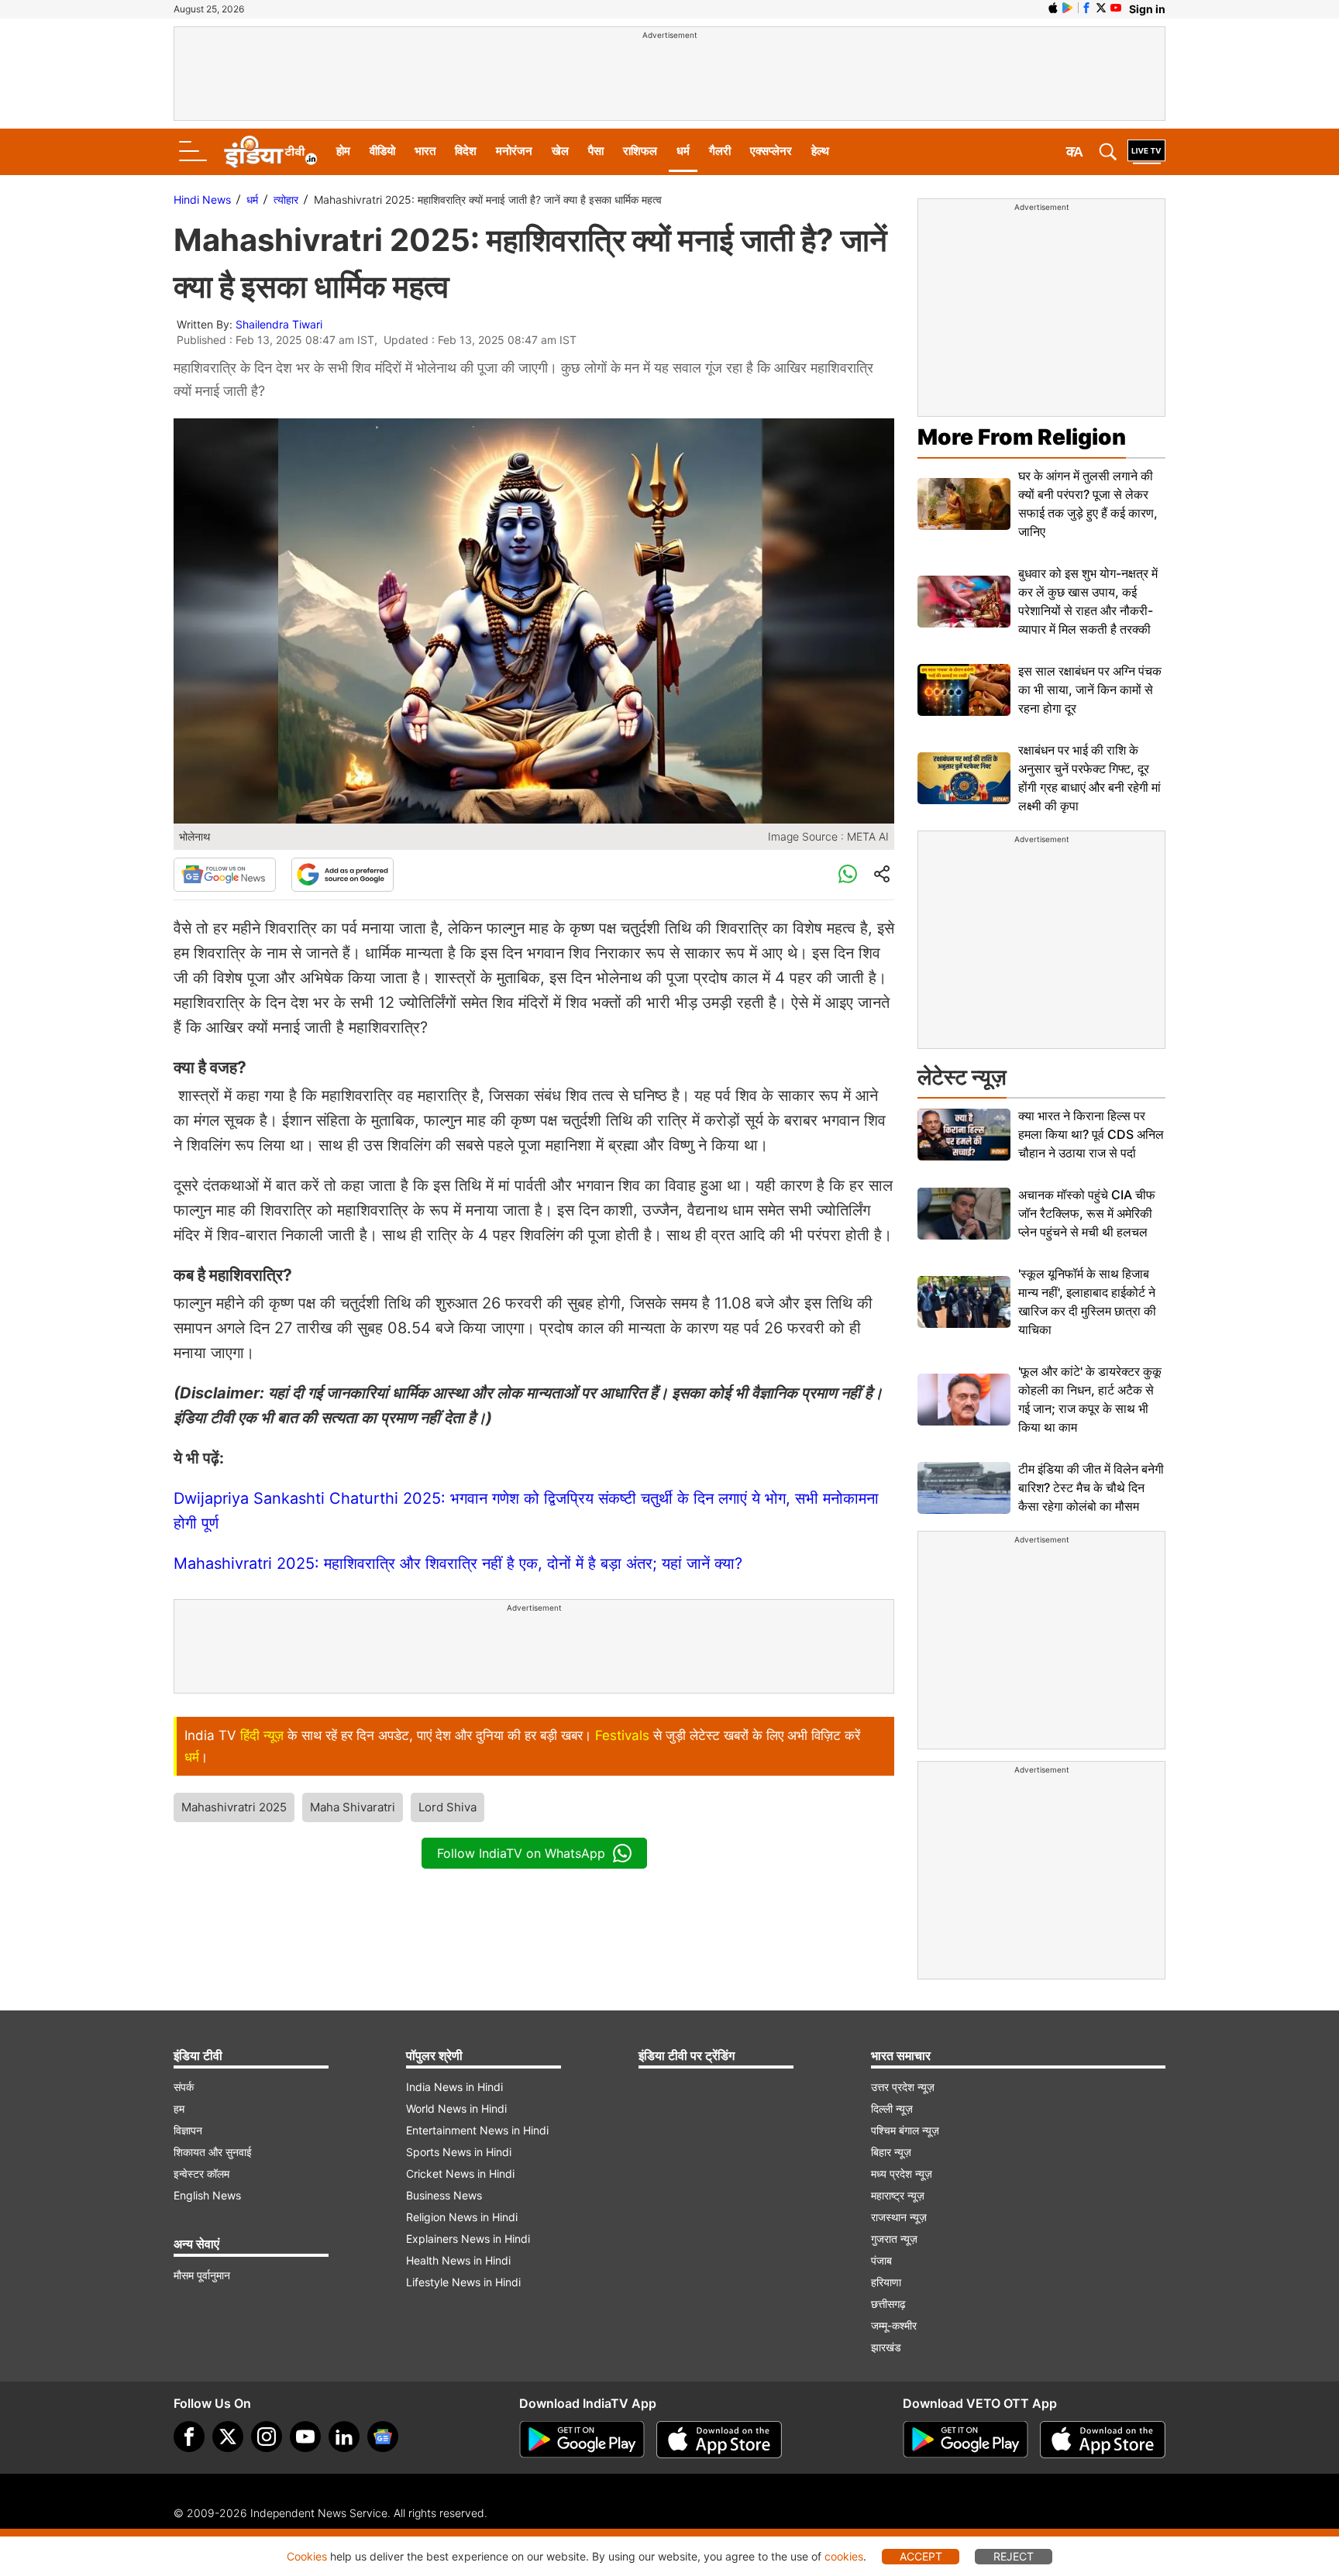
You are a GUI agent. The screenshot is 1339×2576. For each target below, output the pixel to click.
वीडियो (382, 151)
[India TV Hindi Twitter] (1101, 8)
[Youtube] (305, 2437)
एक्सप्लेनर (771, 151)
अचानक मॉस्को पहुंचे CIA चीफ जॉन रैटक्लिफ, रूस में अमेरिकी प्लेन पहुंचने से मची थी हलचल (1087, 1213)
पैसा (596, 151)
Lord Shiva (447, 1807)
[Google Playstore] (582, 2440)
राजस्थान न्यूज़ (899, 2217)
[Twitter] (228, 2437)
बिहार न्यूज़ (891, 2152)
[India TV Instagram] (267, 2437)
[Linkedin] (344, 2437)
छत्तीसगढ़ (888, 2304)
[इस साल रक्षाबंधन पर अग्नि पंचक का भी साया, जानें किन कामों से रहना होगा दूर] (964, 690)
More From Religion (1022, 437)
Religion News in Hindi (462, 2217)
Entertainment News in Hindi (477, 2130)
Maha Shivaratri (353, 1807)
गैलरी (720, 151)
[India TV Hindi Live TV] (1146, 152)
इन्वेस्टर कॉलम (201, 2174)
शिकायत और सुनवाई (213, 2152)
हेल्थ (820, 151)
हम (179, 2108)
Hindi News (202, 199)
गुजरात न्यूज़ (894, 2239)
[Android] (1068, 8)
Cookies (307, 2556)
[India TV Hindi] (270, 152)
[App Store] (719, 2440)
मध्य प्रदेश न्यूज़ (902, 2174)
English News (207, 2195)
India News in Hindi (454, 2087)
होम (343, 151)
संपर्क (184, 2087)
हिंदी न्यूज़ (262, 1735)
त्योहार (286, 199)
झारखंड (886, 2347)
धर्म (683, 151)
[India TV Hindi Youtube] (1116, 8)
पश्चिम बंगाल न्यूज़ (905, 2130)
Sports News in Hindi (459, 2152)
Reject (1014, 2556)
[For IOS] (1103, 2440)
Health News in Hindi (458, 2260)
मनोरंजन (514, 151)
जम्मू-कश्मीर (894, 2325)
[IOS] (1053, 8)
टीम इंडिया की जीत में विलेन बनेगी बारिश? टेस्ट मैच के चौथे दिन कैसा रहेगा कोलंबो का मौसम (1091, 1487)
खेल (560, 151)
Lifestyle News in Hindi (463, 2282)
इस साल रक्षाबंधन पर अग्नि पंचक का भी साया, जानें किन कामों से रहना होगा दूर (1090, 690)
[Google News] (225, 875)
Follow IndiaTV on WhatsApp (521, 1853)
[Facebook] (189, 2437)
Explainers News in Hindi (468, 2239)
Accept (921, 2556)
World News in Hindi (456, 2108)
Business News (444, 2195)
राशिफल (640, 151)
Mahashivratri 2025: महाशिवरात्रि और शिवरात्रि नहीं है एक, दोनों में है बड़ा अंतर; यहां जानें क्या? (458, 1563)
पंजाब (881, 2260)
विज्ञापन (188, 2130)
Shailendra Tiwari (279, 324)
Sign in (1147, 9)
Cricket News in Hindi (460, 2174)
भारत (425, 151)
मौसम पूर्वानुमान (202, 2275)
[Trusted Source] (342, 875)
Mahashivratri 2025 (234, 1807)
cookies (844, 2556)
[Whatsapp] (848, 875)
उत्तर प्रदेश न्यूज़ (903, 2087)
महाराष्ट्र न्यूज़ (898, 2195)
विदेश (466, 151)
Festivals (622, 1735)
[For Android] (966, 2440)
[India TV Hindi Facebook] (1086, 8)
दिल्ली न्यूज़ (892, 2108)
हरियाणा (886, 2282)
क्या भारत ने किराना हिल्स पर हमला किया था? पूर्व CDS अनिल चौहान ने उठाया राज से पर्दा (1091, 1134)
